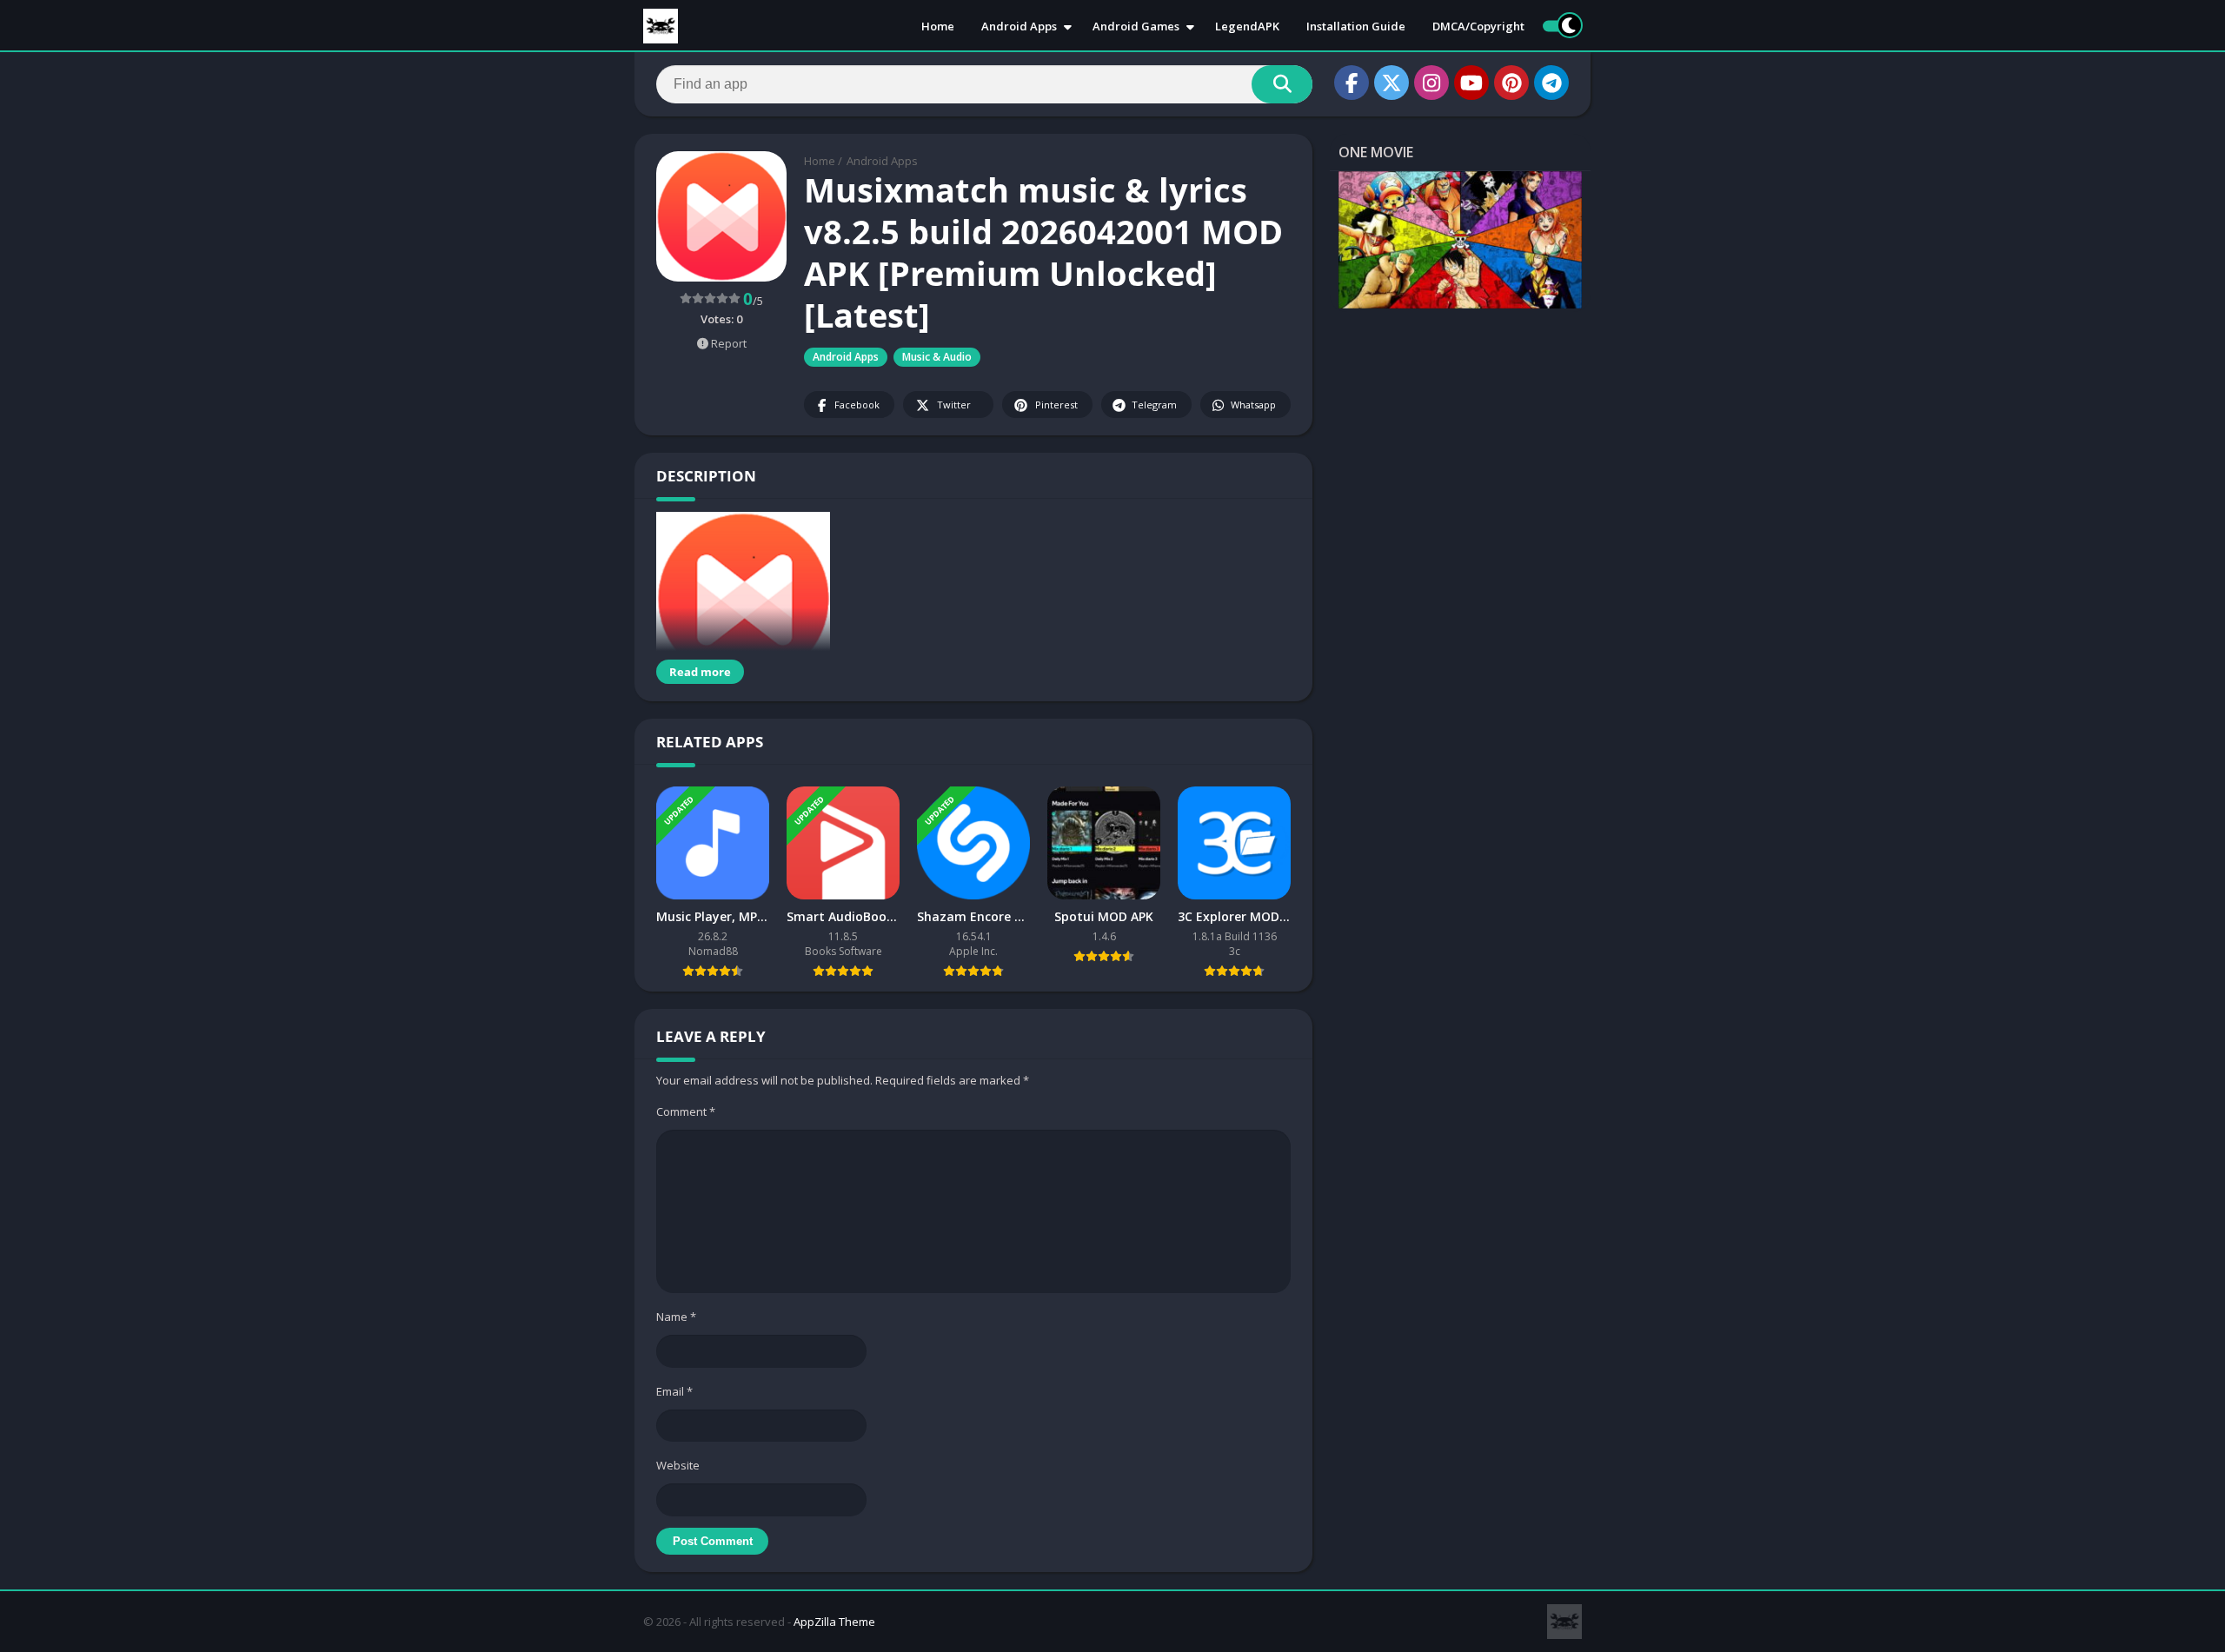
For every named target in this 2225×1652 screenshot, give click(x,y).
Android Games (1136, 26)
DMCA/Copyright (1478, 26)
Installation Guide (1356, 26)
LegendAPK (1247, 26)
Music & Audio (937, 357)
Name (676, 1317)
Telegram (1154, 405)
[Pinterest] (1511, 83)
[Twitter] (1391, 83)
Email (674, 1391)
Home (938, 26)
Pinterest (1056, 405)
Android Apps (1019, 26)
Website (678, 1465)
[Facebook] (1352, 83)
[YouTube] (1471, 83)
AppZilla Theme (834, 1622)
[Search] (1282, 84)
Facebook (857, 405)
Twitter (954, 405)
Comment (686, 1111)
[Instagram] (1431, 83)
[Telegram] (1551, 83)
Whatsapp (1253, 405)
